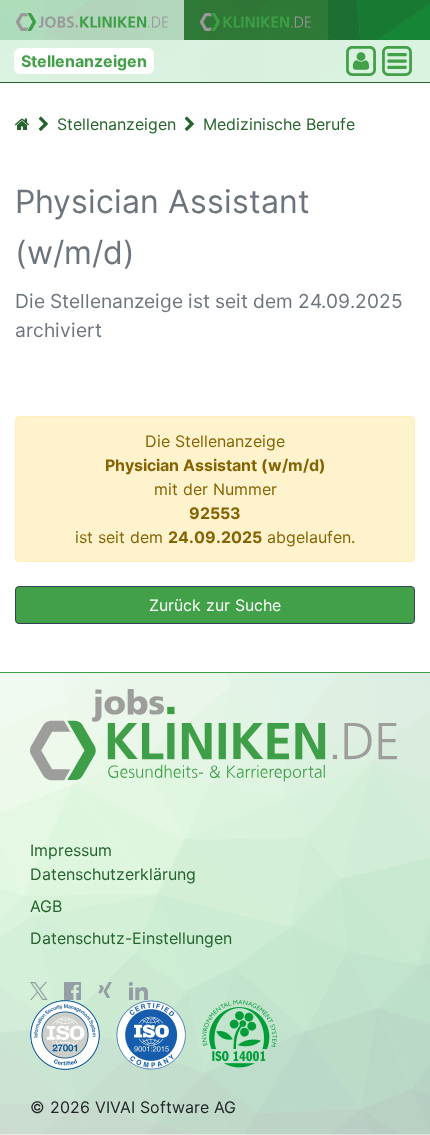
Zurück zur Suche (215, 605)
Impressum (71, 850)
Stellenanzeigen (84, 61)
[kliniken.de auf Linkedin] (138, 991)
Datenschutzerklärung (113, 874)
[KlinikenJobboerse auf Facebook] (73, 991)
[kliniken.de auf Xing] (105, 990)
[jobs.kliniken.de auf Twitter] (39, 991)
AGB (46, 906)
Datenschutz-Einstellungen (131, 938)
